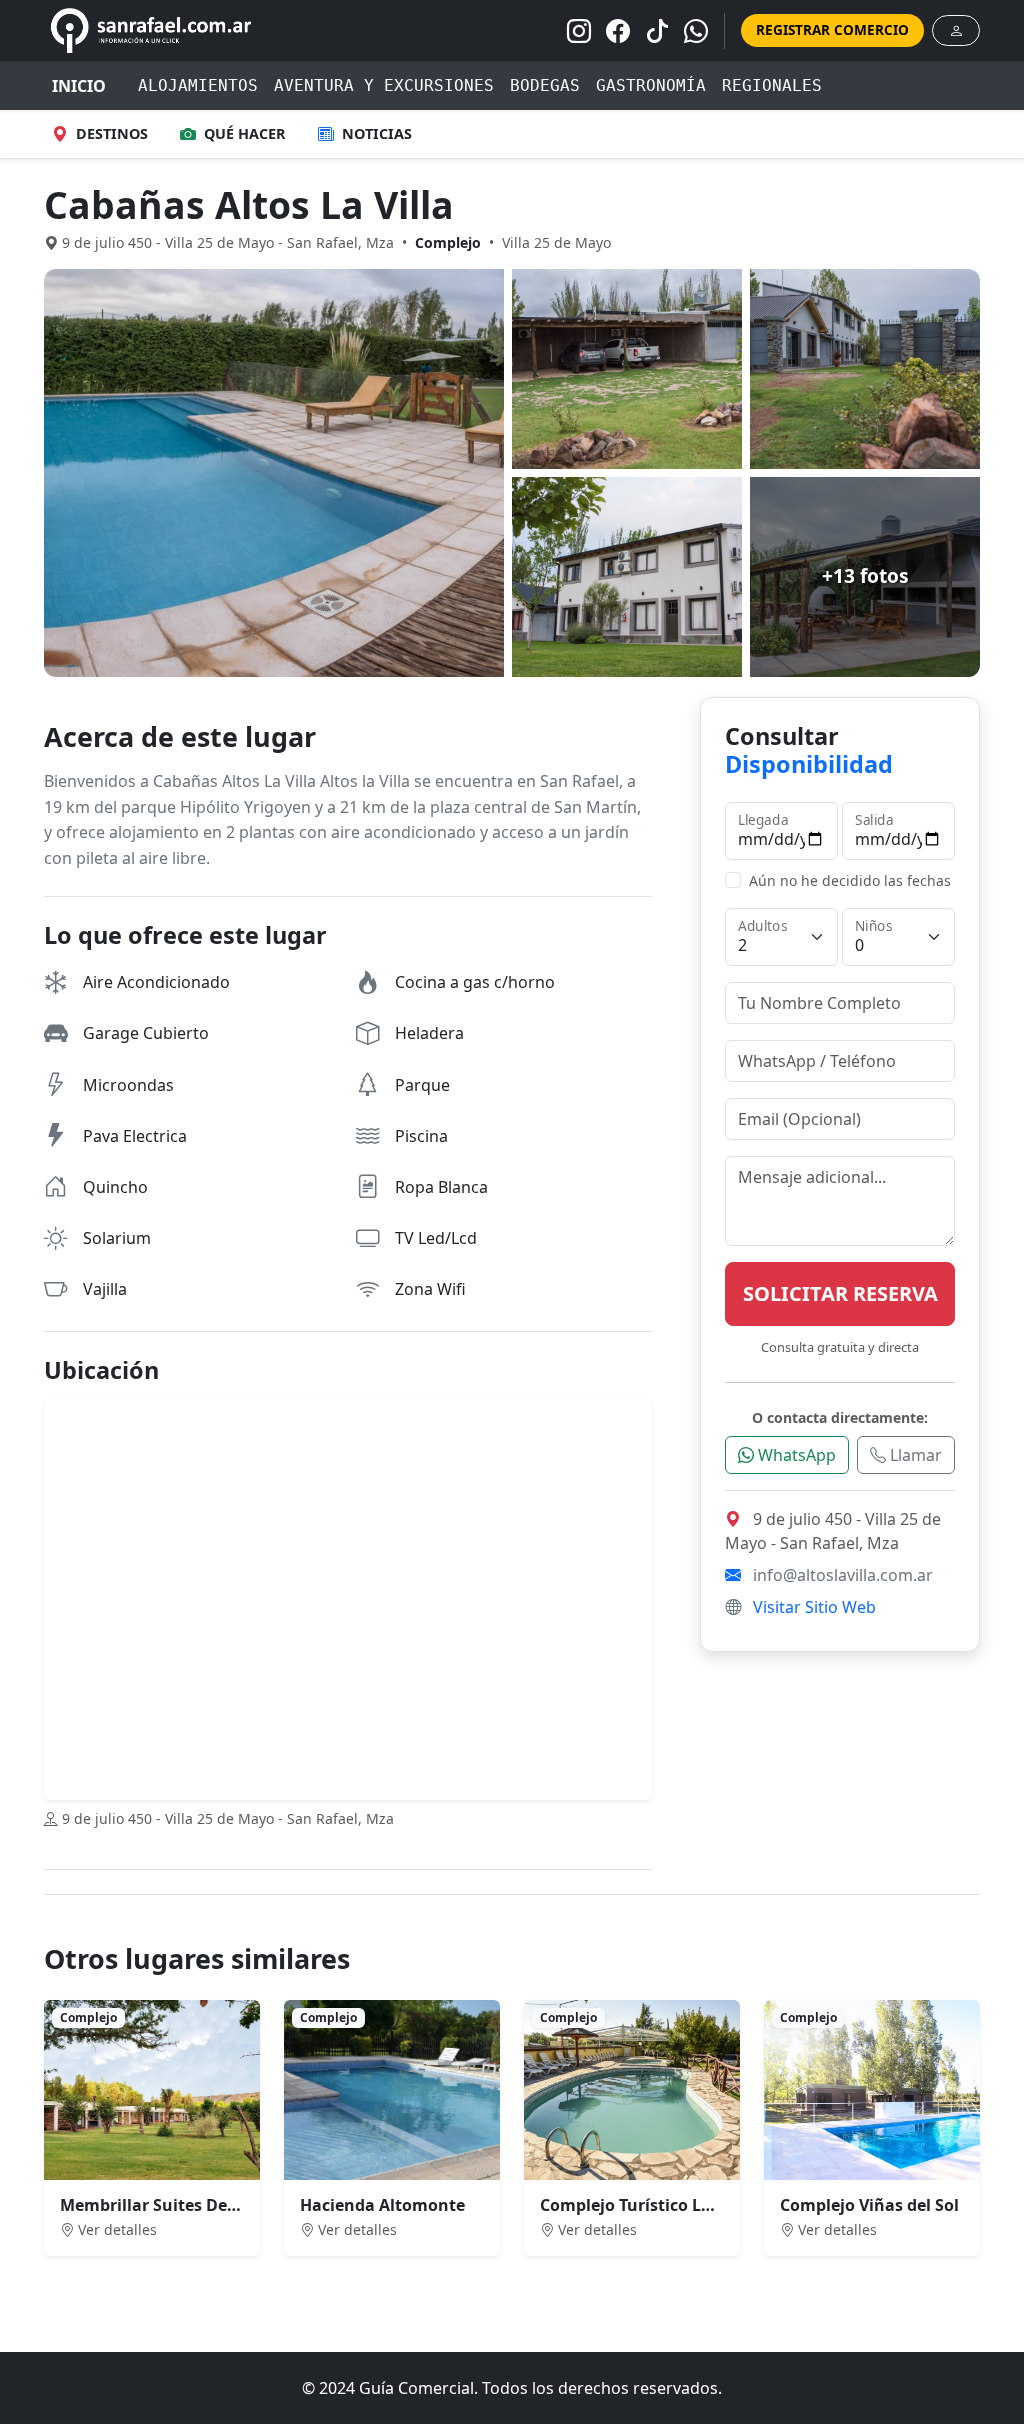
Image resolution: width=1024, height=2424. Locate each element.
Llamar (914, 1455)
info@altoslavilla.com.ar (843, 1575)
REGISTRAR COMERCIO (832, 29)
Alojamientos (198, 85)
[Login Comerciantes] (956, 30)
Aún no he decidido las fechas (850, 880)
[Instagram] (579, 31)
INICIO (79, 86)
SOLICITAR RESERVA (840, 1293)
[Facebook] (618, 31)
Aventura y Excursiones (384, 85)
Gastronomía (651, 85)
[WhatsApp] (696, 31)
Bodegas (545, 85)
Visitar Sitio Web (814, 1607)
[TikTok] (657, 31)
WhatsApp (795, 1455)
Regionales (772, 85)
